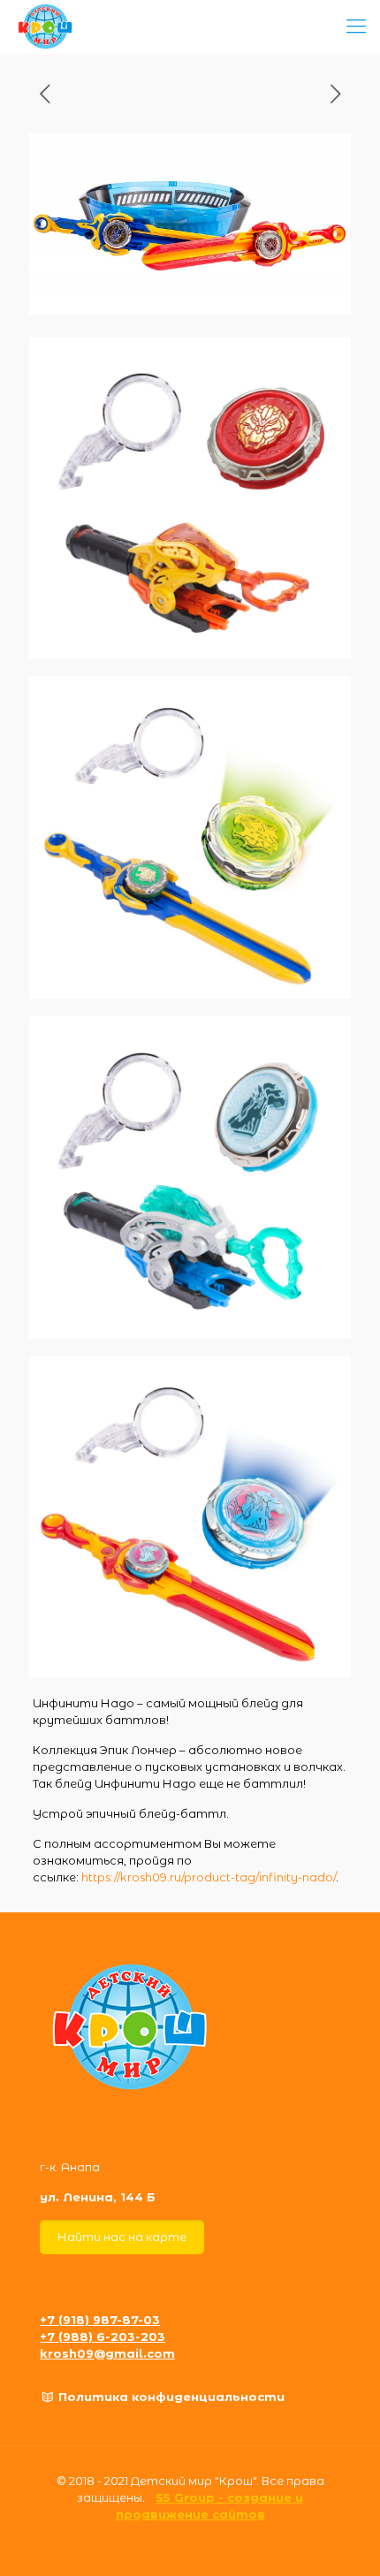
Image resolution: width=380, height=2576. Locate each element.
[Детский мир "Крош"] (46, 27)
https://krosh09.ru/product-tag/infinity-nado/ (209, 1877)
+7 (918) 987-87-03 (100, 2320)
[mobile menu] (356, 27)
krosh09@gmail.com (107, 2353)
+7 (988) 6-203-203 (103, 2337)
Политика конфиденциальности (171, 2397)
